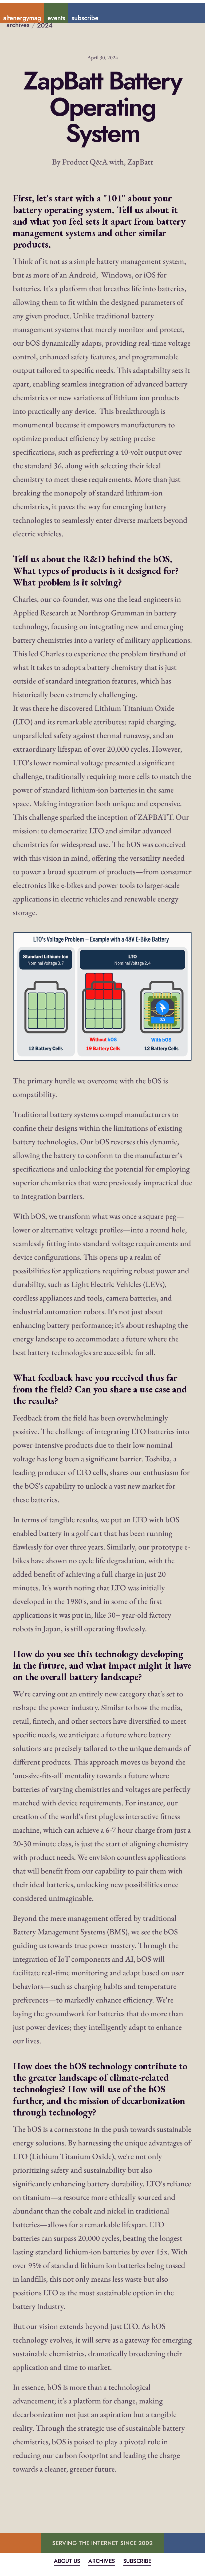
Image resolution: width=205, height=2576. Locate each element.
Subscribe (137, 2561)
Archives (102, 2561)
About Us (67, 2561)
